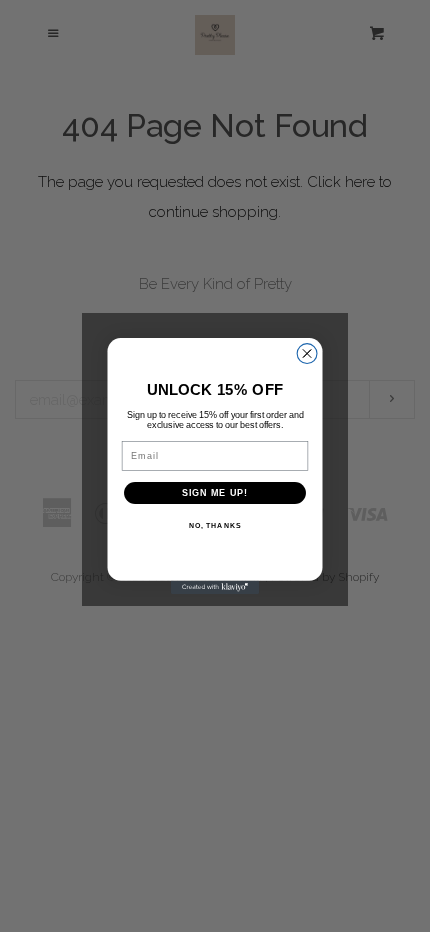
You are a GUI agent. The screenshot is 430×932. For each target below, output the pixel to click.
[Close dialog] (307, 354)
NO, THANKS (215, 526)
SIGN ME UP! (215, 492)
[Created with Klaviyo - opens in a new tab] (215, 587)
